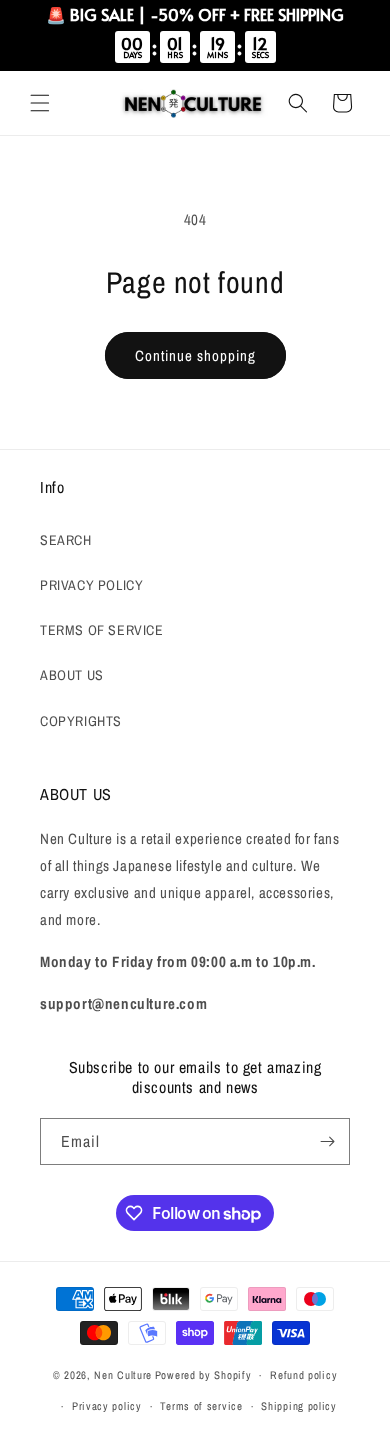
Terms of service (201, 1406)
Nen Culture (123, 1375)
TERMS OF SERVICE (102, 630)
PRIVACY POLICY (91, 585)
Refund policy (303, 1375)
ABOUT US (72, 675)
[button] (40, 103)
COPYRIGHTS (81, 721)
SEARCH (66, 540)
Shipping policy (299, 1406)
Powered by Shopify (203, 1375)
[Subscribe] (327, 1141)
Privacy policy (107, 1406)
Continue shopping (195, 355)
